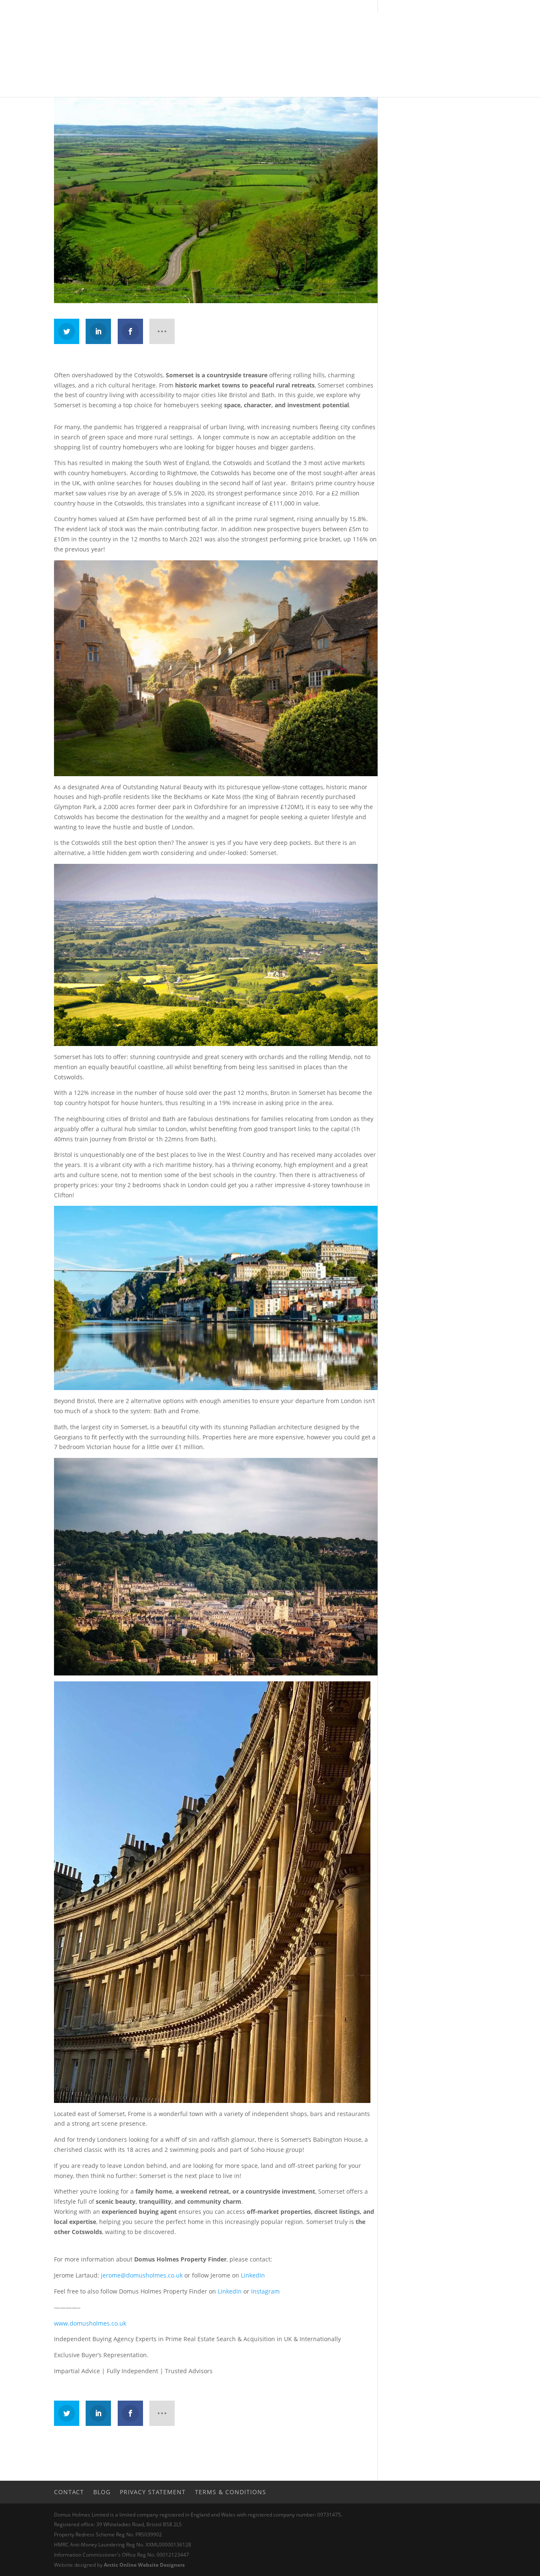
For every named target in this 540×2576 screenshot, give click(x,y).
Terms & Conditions (231, 2492)
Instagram (265, 2291)
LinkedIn (253, 2275)
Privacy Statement (153, 2492)
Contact (69, 2492)
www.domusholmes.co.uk (90, 2323)
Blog (102, 2492)
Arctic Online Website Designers (144, 2565)
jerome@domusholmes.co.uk (142, 2275)
